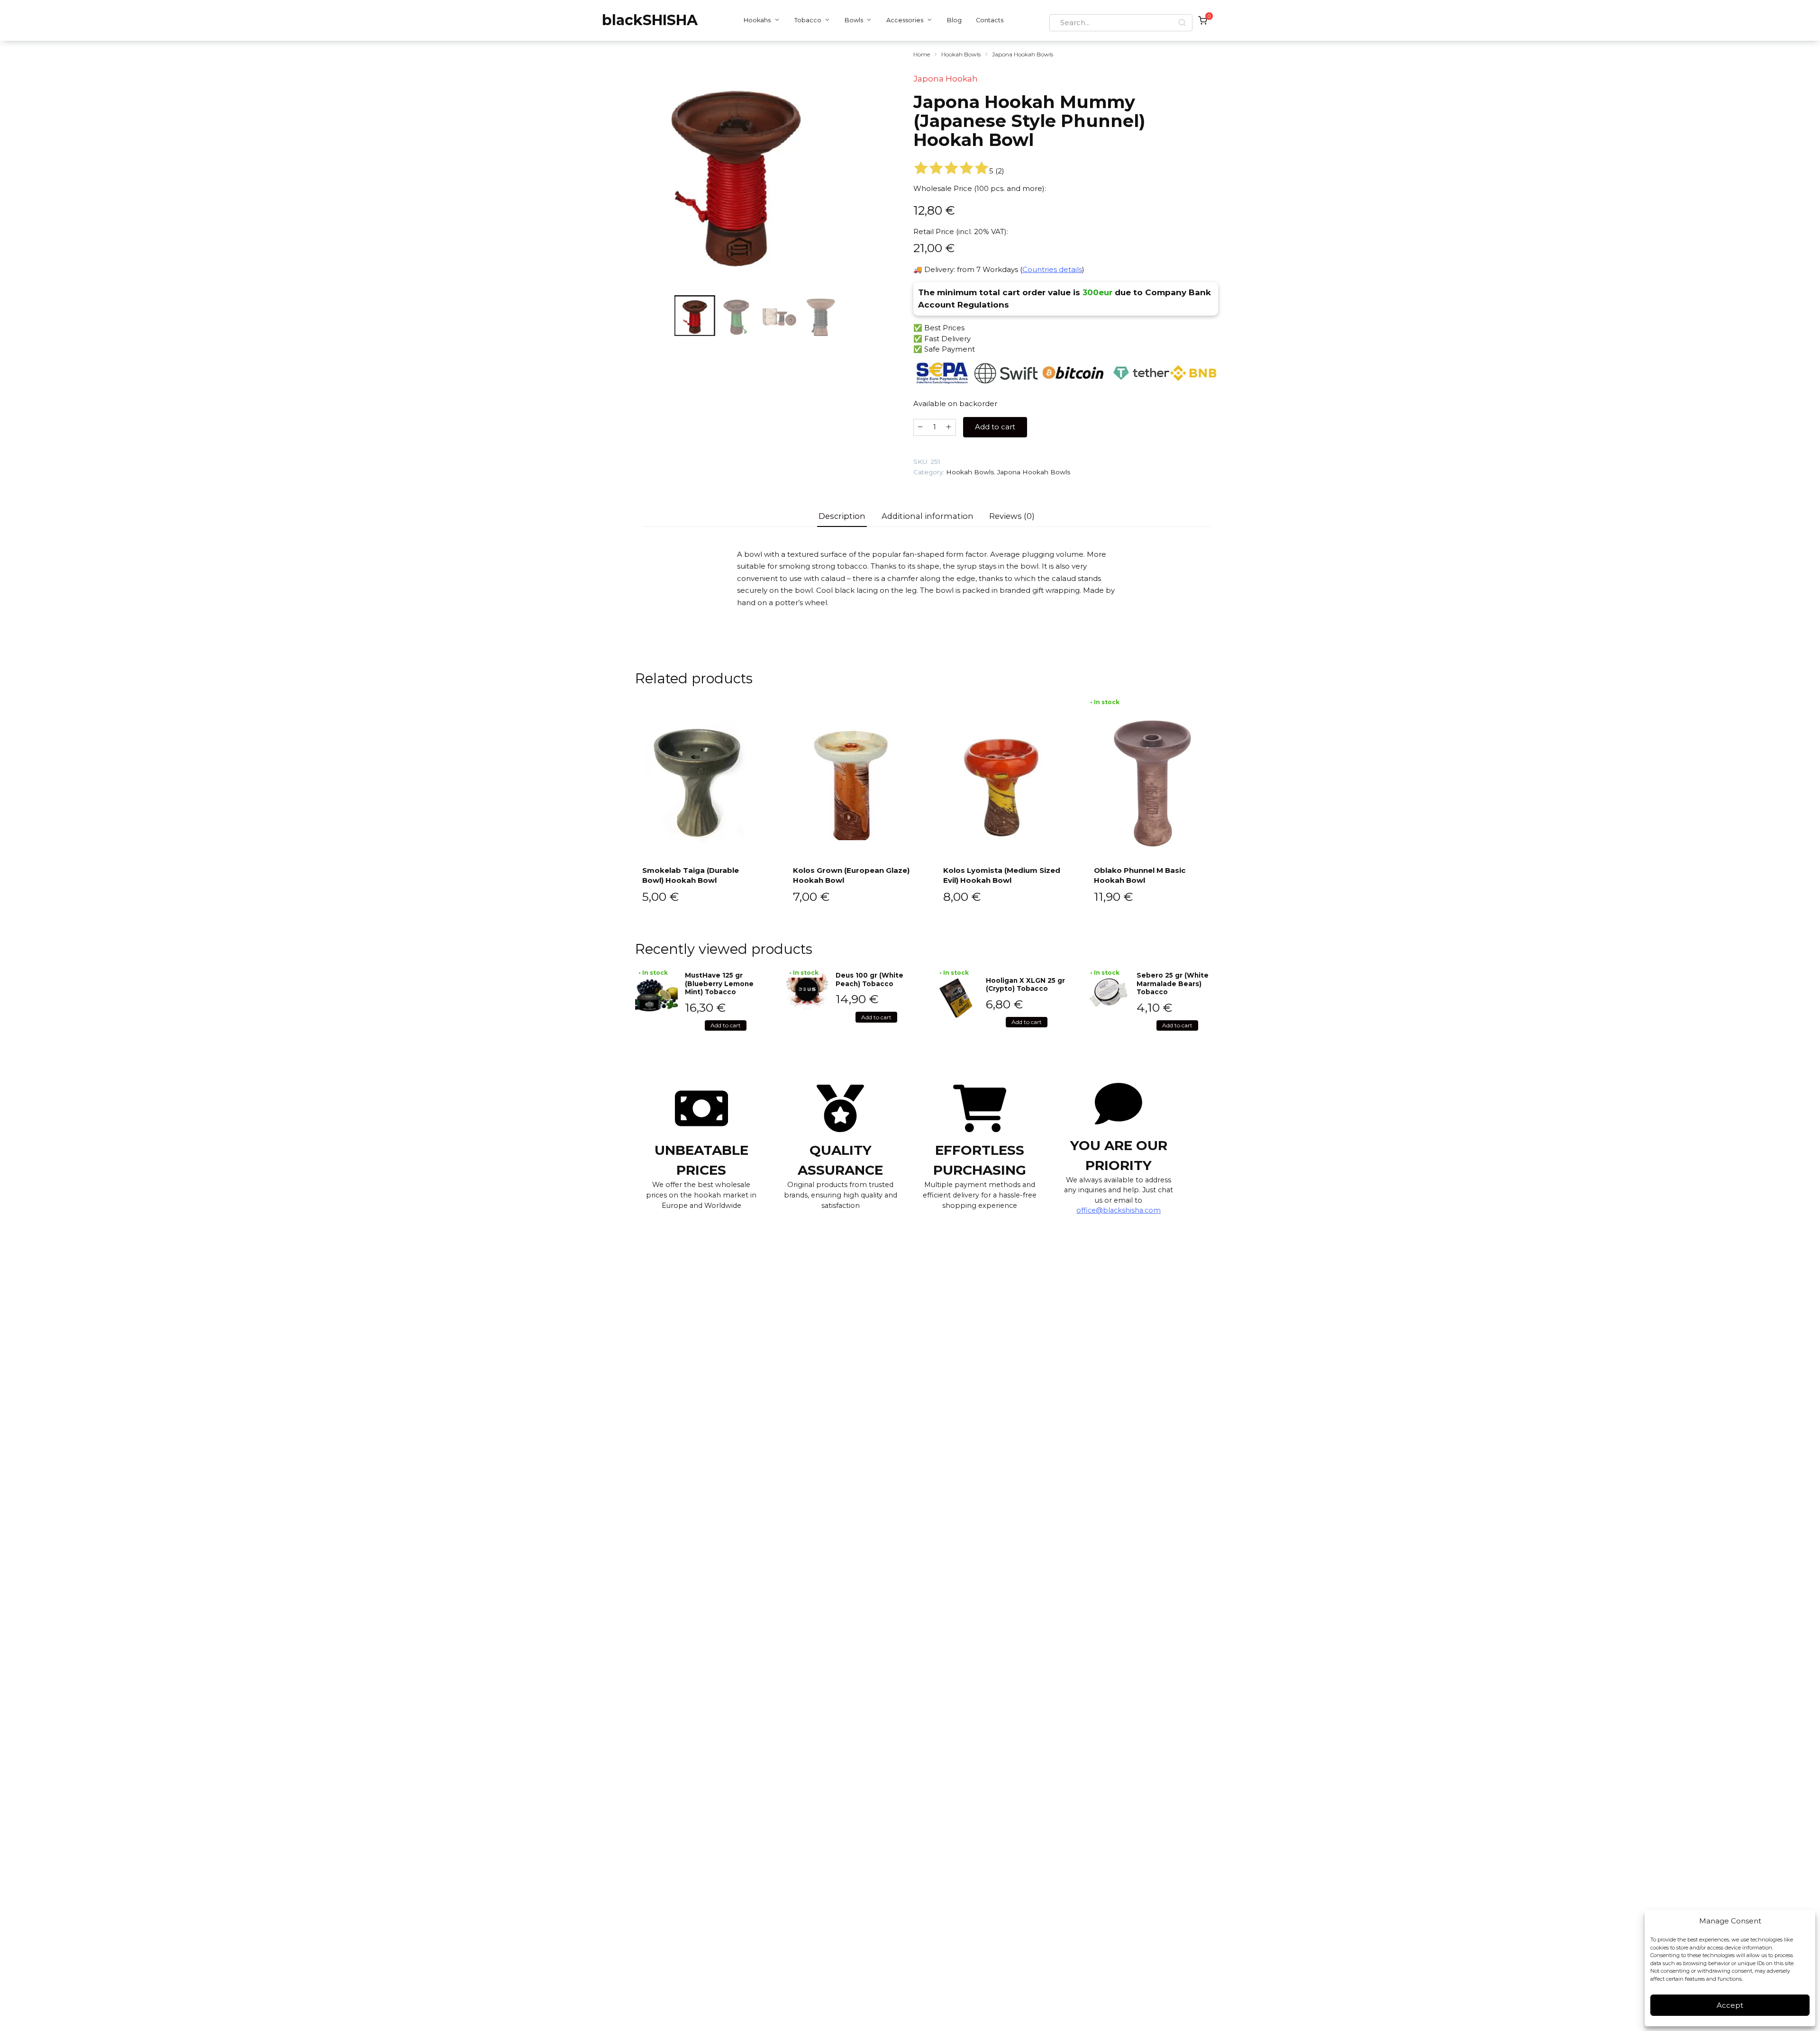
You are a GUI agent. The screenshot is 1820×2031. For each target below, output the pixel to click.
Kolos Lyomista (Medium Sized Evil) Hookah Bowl (1002, 875)
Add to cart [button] (726, 1025)
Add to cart (995, 427)
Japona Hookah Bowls (1023, 54)
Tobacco (808, 20)
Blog (954, 20)
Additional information (928, 516)
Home (922, 54)
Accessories (905, 20)
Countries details (1052, 269)
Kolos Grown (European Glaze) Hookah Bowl (851, 875)
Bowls (854, 20)
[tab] (842, 516)
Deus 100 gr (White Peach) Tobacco (869, 979)
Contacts (990, 20)
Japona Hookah (946, 79)
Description (842, 516)
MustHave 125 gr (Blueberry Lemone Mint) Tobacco (719, 984)
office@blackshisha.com (1119, 1210)
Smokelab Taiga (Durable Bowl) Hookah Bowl (691, 875)
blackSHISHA (650, 20)
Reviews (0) (1012, 516)
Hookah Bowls (961, 54)
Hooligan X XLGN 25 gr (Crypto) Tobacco (1025, 985)
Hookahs (757, 20)
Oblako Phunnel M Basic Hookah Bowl (1140, 875)
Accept (1730, 2005)
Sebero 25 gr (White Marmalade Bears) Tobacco (1173, 984)
